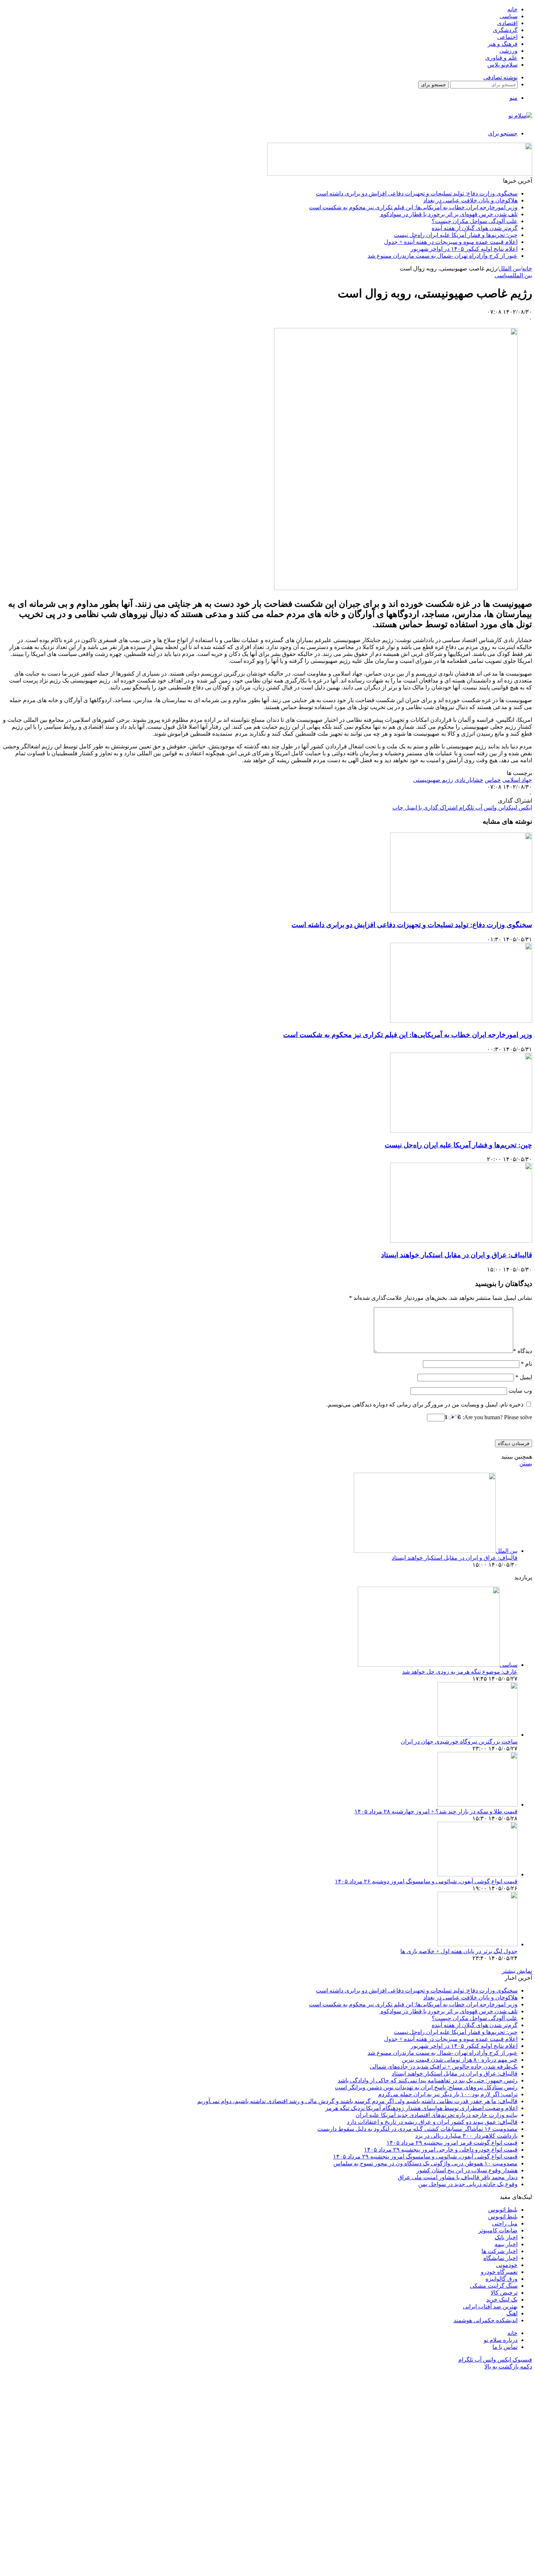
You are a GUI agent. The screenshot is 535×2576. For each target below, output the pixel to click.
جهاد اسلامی (517, 780)
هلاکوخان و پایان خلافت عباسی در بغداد (470, 200)
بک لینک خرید (502, 2300)
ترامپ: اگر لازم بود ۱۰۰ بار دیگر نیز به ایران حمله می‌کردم (448, 2094)
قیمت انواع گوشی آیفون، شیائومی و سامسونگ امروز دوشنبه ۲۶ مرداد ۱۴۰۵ (426, 1881)
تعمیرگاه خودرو (499, 2272)
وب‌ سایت (520, 1391)
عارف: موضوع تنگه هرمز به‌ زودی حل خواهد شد (460, 1672)
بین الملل (510, 268)
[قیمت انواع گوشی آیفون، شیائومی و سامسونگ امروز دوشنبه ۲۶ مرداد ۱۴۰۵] (477, 1874)
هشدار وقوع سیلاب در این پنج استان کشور (467, 2170)
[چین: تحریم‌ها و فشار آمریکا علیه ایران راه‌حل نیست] (461, 1131)
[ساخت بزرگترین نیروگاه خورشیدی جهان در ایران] (477, 1735)
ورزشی (508, 51)
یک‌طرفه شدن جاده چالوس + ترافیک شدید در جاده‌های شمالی (444, 2067)
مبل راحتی (505, 2223)
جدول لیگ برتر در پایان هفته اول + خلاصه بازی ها (459, 1951)
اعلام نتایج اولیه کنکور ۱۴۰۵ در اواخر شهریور (464, 249)
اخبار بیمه (506, 2244)
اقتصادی (507, 23)
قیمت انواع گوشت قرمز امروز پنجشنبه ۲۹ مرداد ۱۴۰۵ (452, 2143)
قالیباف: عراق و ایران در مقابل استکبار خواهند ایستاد (457, 1255)
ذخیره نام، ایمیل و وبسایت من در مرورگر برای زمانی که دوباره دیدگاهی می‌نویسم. (425, 1404)
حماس (493, 780)
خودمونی (507, 2265)
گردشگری (505, 30)
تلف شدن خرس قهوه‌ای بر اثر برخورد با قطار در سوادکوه (448, 214)
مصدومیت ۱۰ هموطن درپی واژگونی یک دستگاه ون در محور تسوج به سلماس (425, 2163)
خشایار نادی (469, 780)
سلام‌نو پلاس (502, 65)
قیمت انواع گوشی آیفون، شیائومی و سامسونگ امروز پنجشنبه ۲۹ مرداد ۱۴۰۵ (425, 2156)
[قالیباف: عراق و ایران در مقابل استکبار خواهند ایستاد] (461, 1241)
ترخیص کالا (504, 2293)
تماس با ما (505, 2347)
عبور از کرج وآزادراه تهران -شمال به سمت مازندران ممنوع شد (443, 256)
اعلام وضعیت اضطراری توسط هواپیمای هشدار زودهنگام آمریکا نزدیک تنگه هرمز (421, 2108)
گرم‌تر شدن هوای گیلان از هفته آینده (475, 228)
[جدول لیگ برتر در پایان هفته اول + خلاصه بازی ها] (477, 1944)
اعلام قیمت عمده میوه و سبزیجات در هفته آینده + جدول (451, 242)
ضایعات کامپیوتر (498, 2230)
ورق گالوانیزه (502, 2279)
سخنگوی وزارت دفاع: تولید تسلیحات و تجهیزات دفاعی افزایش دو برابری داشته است (417, 193)
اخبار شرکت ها (500, 2251)
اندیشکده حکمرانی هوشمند (486, 2320)
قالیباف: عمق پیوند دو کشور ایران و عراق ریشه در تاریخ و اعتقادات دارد (432, 2122)
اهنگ (512, 2313)
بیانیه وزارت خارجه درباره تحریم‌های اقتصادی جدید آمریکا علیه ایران (437, 2115)
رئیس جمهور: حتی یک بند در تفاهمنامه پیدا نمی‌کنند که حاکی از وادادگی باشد (428, 2080)
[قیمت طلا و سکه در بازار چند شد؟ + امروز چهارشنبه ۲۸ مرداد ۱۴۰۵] (477, 1805)
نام (526, 1364)
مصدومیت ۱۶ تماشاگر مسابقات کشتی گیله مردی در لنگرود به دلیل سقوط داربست (417, 2129)
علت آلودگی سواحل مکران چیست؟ (475, 221)
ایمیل (524, 1377)
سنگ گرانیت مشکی (494, 2286)
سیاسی (509, 16)
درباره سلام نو (501, 2340)
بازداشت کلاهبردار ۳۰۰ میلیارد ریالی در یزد (466, 2136)
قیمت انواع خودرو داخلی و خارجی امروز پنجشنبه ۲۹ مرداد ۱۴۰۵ (441, 2150)
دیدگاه (523, 1351)
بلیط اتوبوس (503, 2210)
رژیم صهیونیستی (433, 780)
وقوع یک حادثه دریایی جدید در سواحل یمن (468, 2184)
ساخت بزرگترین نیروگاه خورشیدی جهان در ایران (459, 1742)
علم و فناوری (501, 58)
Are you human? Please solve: (497, 1417)
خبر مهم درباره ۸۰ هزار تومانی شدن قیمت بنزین (460, 2060)
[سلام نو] (520, 116)
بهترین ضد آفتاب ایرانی (490, 2306)
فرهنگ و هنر (503, 44)
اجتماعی (507, 37)
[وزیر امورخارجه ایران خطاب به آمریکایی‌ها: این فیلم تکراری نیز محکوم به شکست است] (461, 1021)
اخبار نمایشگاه (500, 2258)
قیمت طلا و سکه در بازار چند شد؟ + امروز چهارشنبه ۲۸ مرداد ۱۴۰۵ (436, 1811)
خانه (512, 9)
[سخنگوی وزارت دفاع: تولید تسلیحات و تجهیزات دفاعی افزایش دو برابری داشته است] (461, 911)
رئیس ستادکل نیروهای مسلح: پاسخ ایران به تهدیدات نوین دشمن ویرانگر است (426, 2087)
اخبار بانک (506, 2237)
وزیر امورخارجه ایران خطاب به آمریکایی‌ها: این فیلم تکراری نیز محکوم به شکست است (413, 207)
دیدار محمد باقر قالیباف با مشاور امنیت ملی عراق (458, 2177)
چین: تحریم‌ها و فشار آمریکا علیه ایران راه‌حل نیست (456, 235)
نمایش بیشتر (517, 1971)
